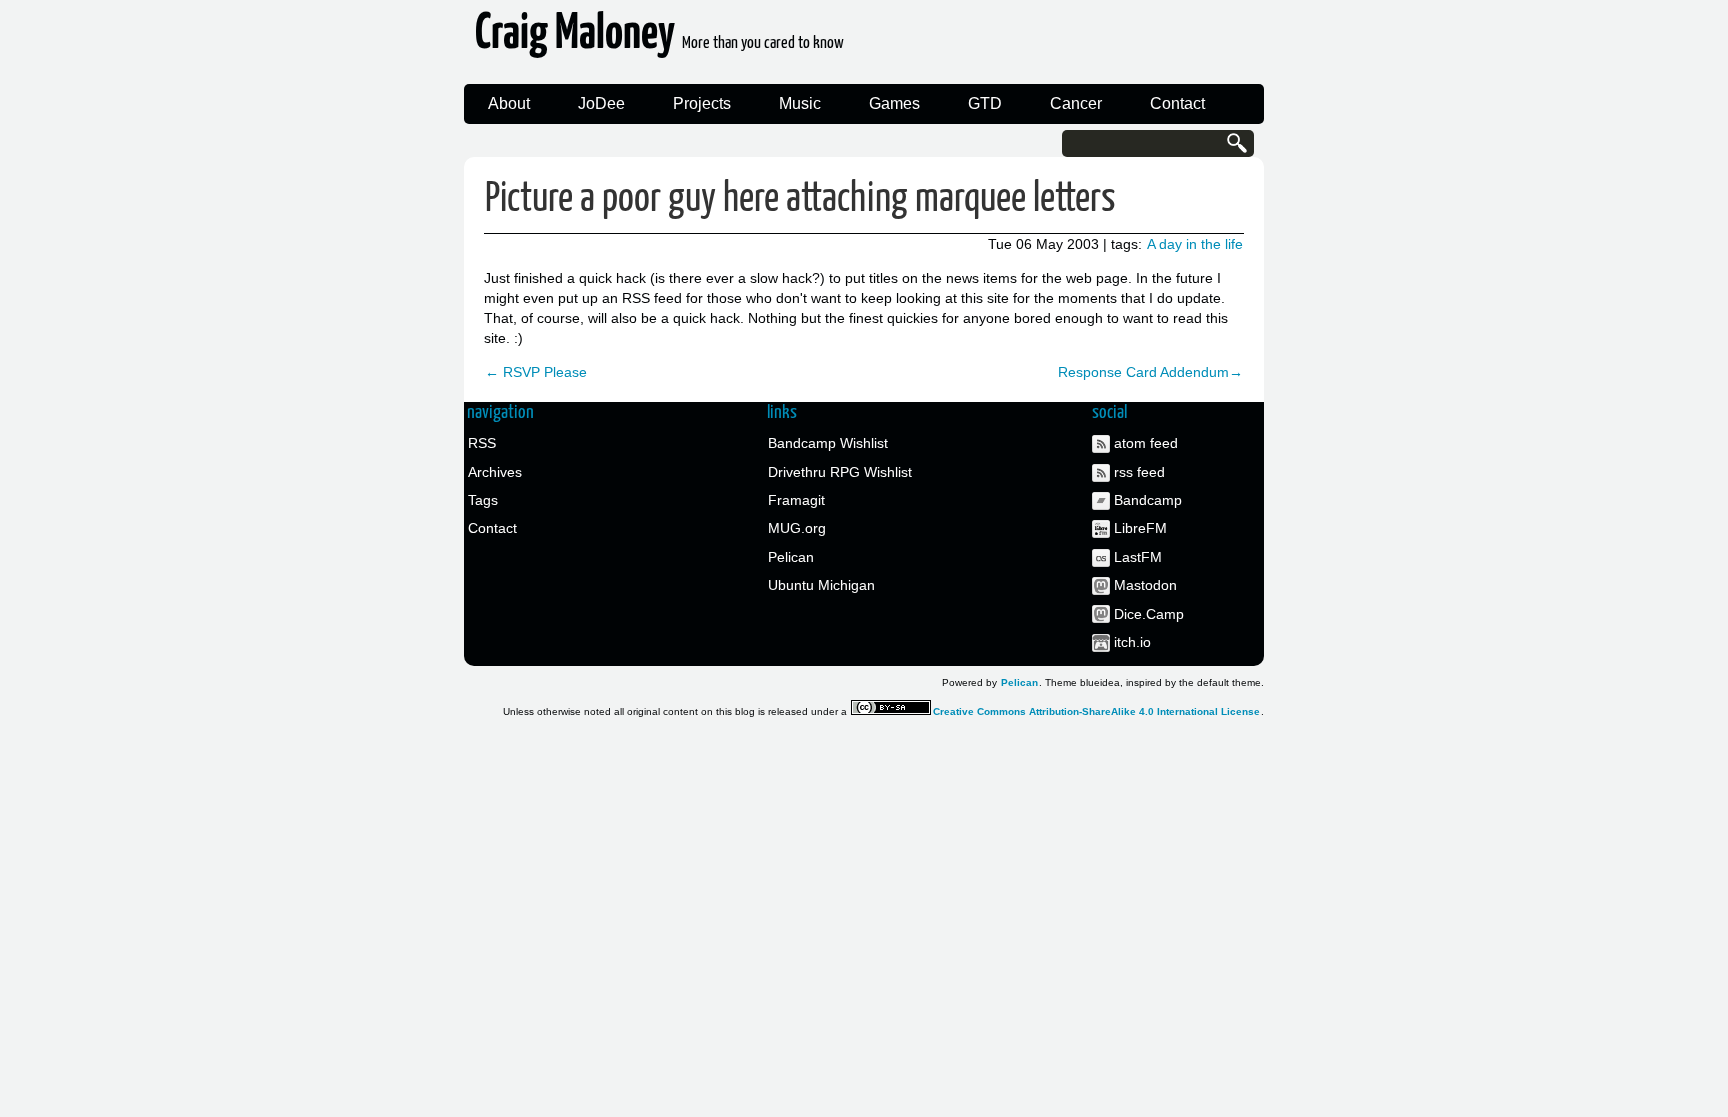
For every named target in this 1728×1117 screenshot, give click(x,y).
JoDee (601, 103)
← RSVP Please (536, 372)
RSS (482, 443)
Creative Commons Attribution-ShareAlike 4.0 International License (1096, 711)
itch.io (1132, 642)
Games (894, 103)
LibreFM (1140, 528)
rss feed (1139, 472)
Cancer (1076, 103)
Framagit (796, 500)
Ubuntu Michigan (821, 585)
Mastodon (1145, 585)
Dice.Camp (1149, 614)
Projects (702, 103)
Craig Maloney (659, 39)
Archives (495, 472)
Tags (483, 500)
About (509, 103)
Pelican (791, 557)
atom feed (1146, 443)
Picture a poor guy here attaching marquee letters (800, 199)
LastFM (1138, 557)
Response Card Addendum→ (1150, 372)
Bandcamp (1148, 500)
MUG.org (797, 528)
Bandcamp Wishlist (828, 443)
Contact (1177, 103)
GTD (985, 103)
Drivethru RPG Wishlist (840, 472)
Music (800, 103)
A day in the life (1195, 244)
